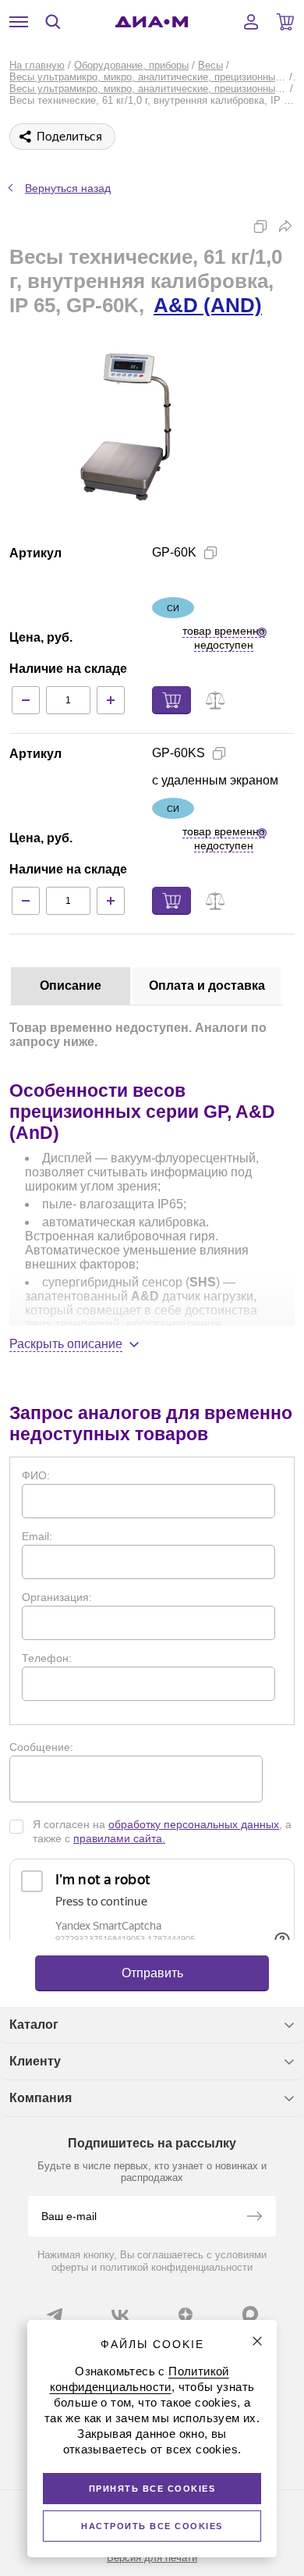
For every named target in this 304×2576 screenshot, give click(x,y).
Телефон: (47, 1658)
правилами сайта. (119, 1838)
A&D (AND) (208, 305)
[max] (250, 2314)
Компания (41, 2098)
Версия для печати (152, 2558)
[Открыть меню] (19, 22)
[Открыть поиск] (53, 22)
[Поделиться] (285, 226)
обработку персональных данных (194, 1824)
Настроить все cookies (152, 2526)
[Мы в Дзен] (186, 2314)
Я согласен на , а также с (162, 1831)
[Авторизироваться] (251, 22)
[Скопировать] (260, 226)
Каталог (34, 2025)
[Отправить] (254, 2218)
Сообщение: (41, 1747)
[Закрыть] (257, 2341)
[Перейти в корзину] (285, 22)
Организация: (57, 1597)
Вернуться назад (68, 188)
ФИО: (36, 1475)
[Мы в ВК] (120, 2314)
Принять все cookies (152, 2489)
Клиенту (35, 2061)
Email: (37, 1536)
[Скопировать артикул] (210, 553)
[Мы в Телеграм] (55, 2314)
